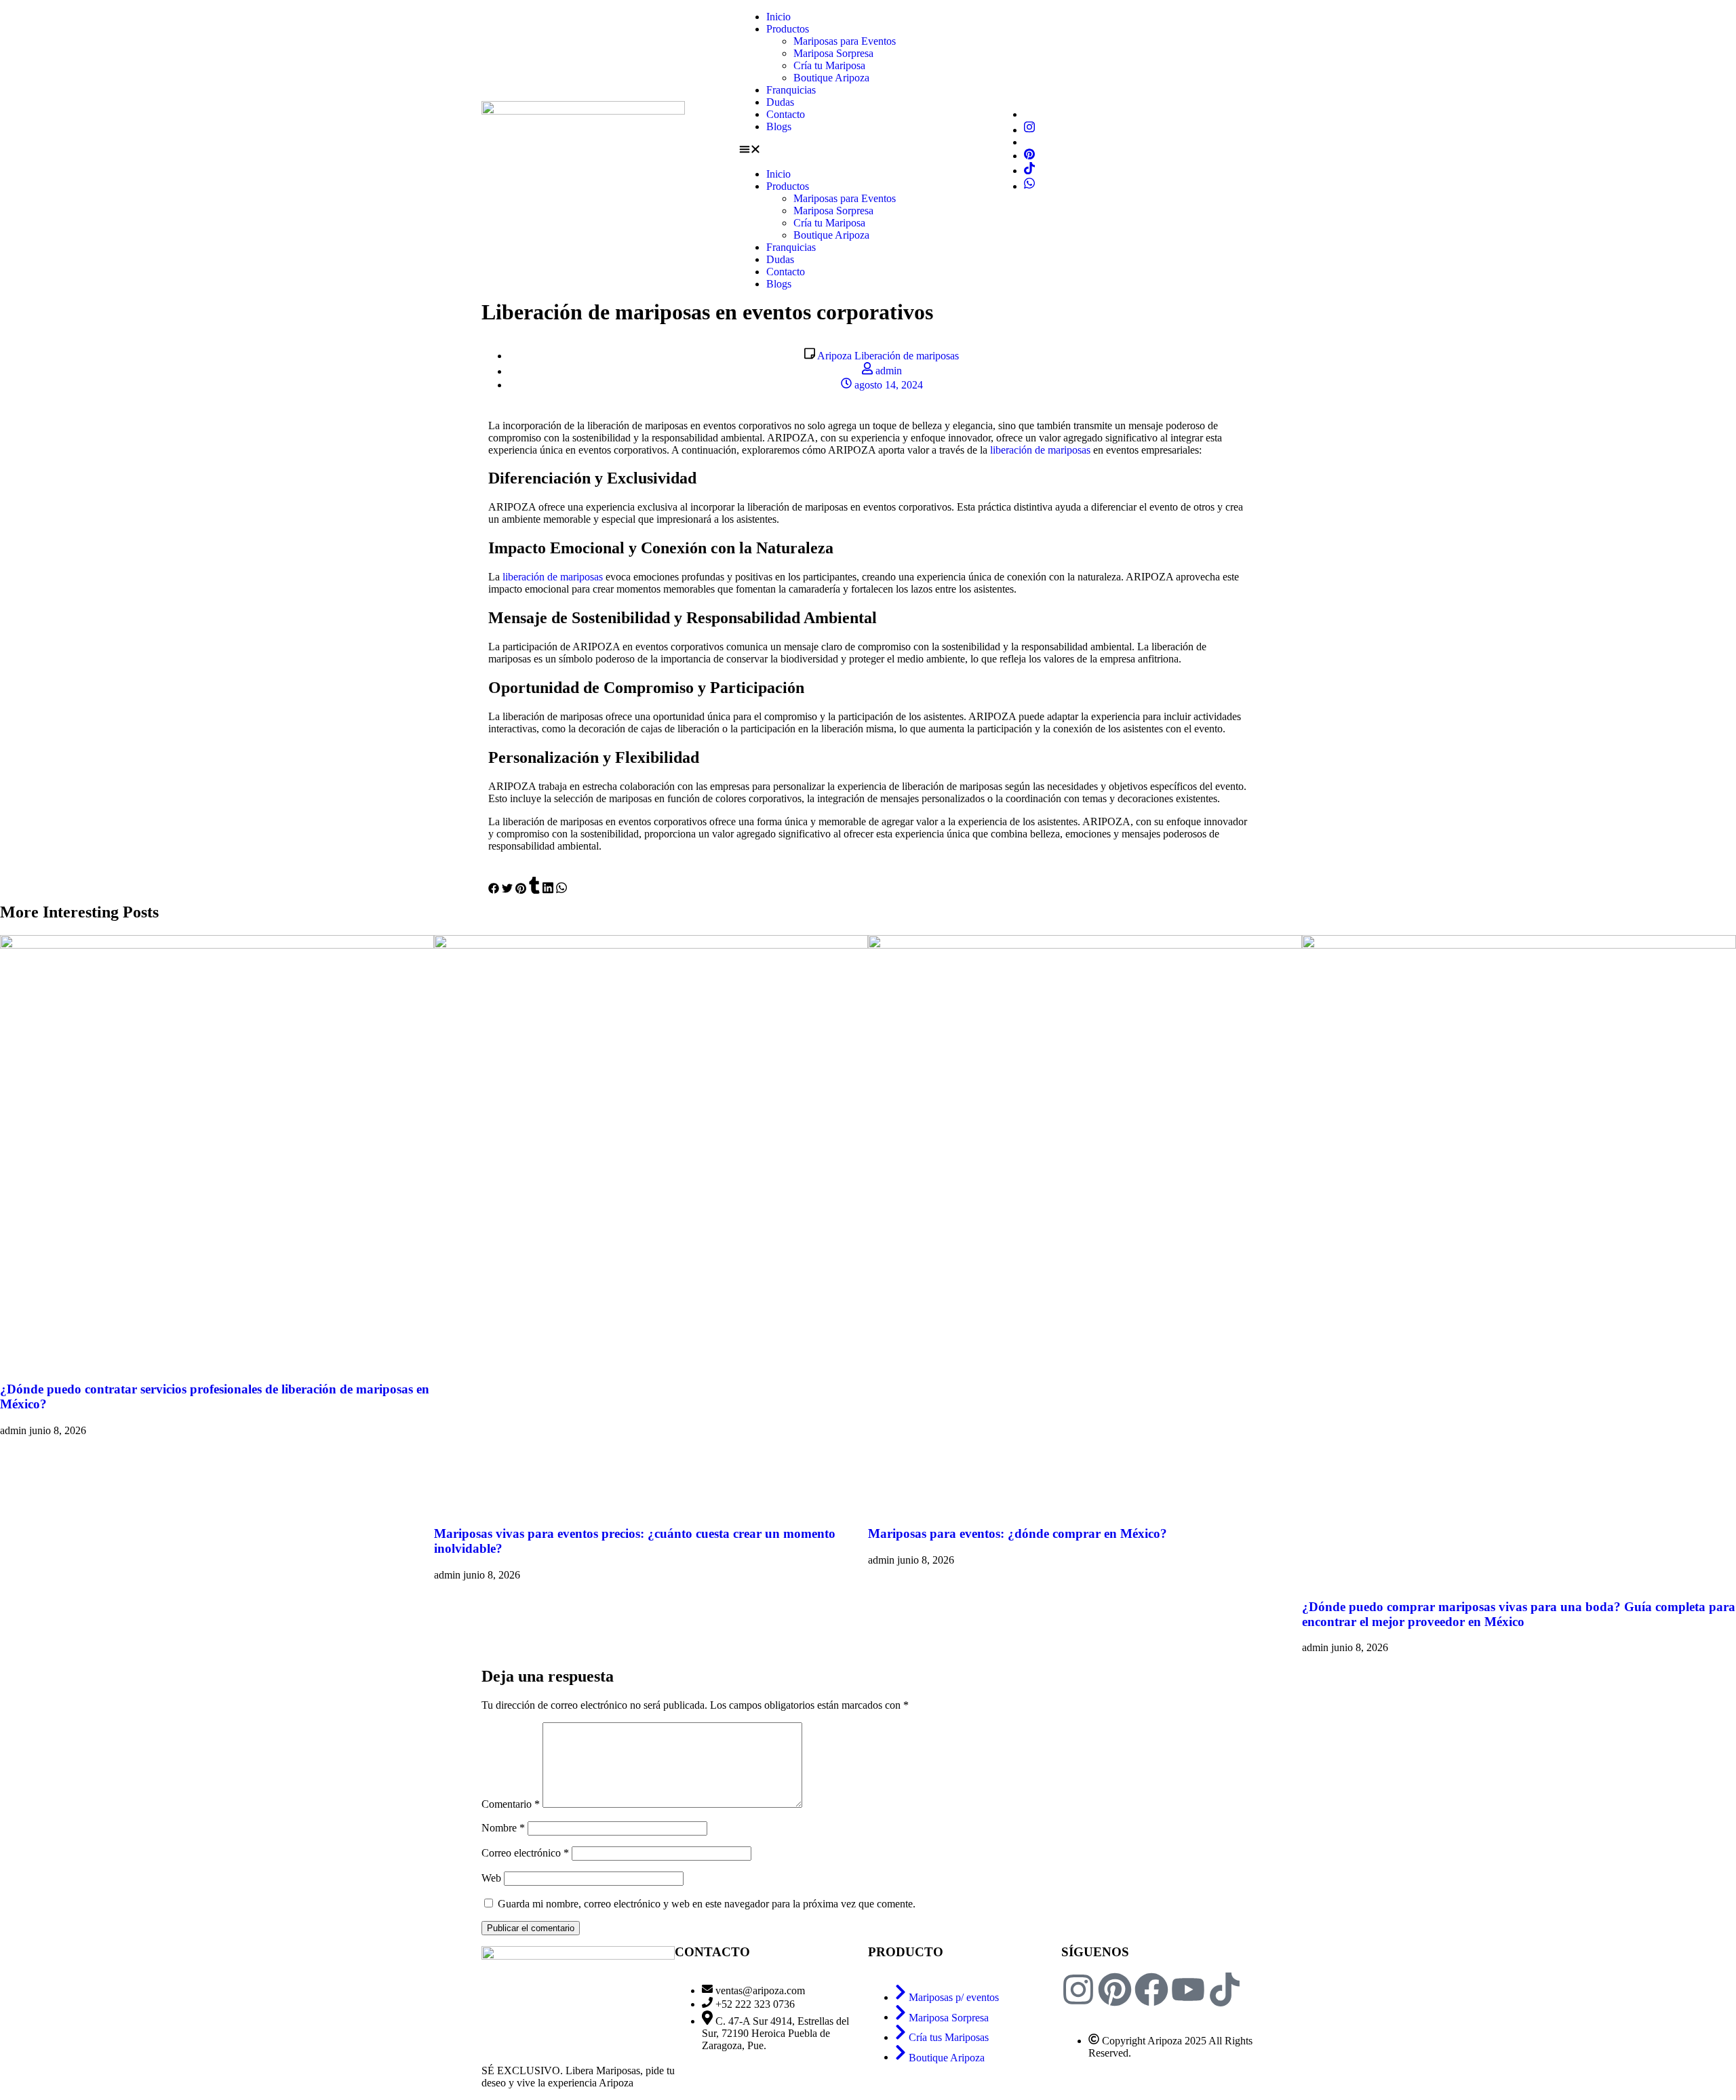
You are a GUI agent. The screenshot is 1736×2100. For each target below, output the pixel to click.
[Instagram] (1029, 130)
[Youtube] (1188, 1989)
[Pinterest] (1029, 156)
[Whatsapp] (1029, 186)
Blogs (779, 126)
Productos (788, 29)
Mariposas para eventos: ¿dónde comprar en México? (1018, 1533)
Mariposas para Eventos (845, 41)
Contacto (786, 114)
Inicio (778, 17)
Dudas (780, 102)
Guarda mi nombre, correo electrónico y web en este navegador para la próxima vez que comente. (707, 1904)
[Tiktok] (1029, 171)
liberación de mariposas (1040, 450)
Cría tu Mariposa (829, 65)
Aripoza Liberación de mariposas (888, 356)
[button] (868, 151)
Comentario (511, 1804)
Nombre (503, 1828)
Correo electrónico (525, 1853)
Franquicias (791, 90)
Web (491, 1878)
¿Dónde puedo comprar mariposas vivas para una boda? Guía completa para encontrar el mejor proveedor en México (1519, 1614)
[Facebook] (1151, 1989)
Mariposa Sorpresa (833, 53)
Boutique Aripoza (831, 78)
